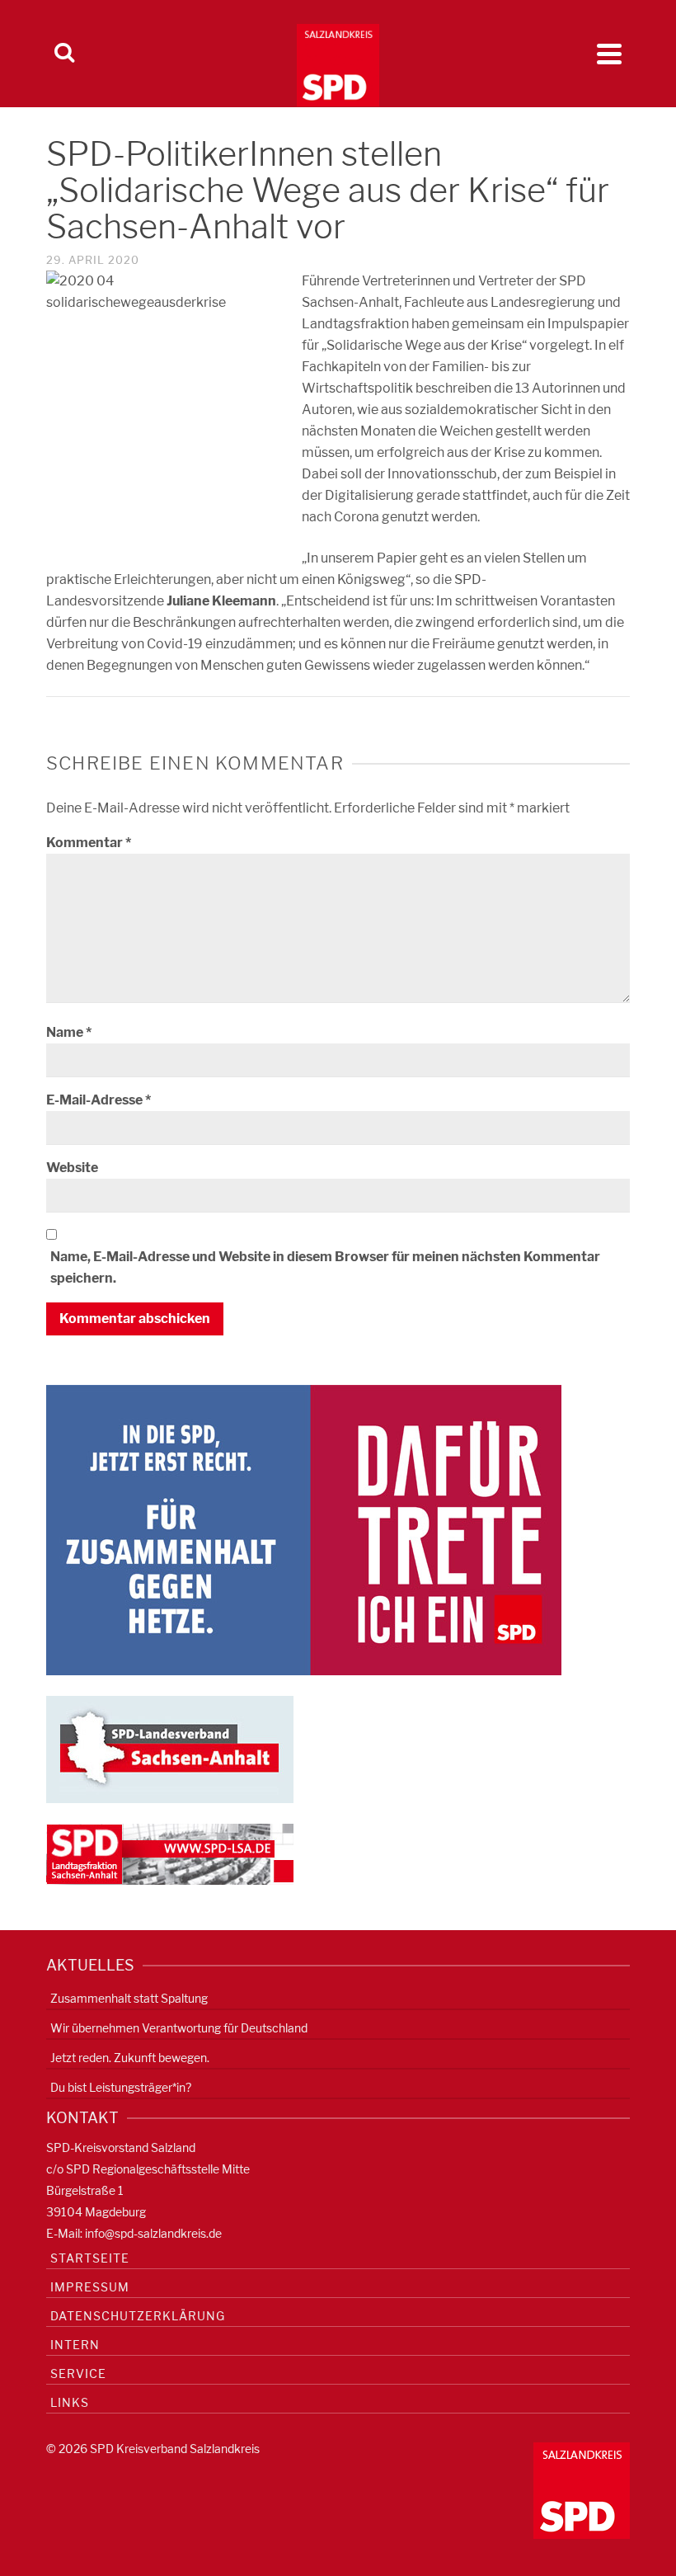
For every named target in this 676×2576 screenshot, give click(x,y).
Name (69, 1032)
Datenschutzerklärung (138, 2316)
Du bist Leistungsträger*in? (121, 2087)
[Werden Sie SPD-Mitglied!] (304, 1529)
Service (78, 2373)
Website (72, 1168)
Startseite (90, 2258)
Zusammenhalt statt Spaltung (129, 1998)
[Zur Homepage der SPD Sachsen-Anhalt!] (170, 1748)
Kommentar (89, 843)
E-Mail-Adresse (99, 1100)
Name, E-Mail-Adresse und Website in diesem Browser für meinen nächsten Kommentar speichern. (325, 1267)
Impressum (90, 2287)
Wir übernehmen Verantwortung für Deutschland (179, 2028)
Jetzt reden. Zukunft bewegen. (130, 2058)
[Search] (64, 54)
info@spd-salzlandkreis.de (153, 2233)
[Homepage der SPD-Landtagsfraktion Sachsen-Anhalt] (170, 1853)
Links (70, 2402)
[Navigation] (609, 54)
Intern (75, 2345)
